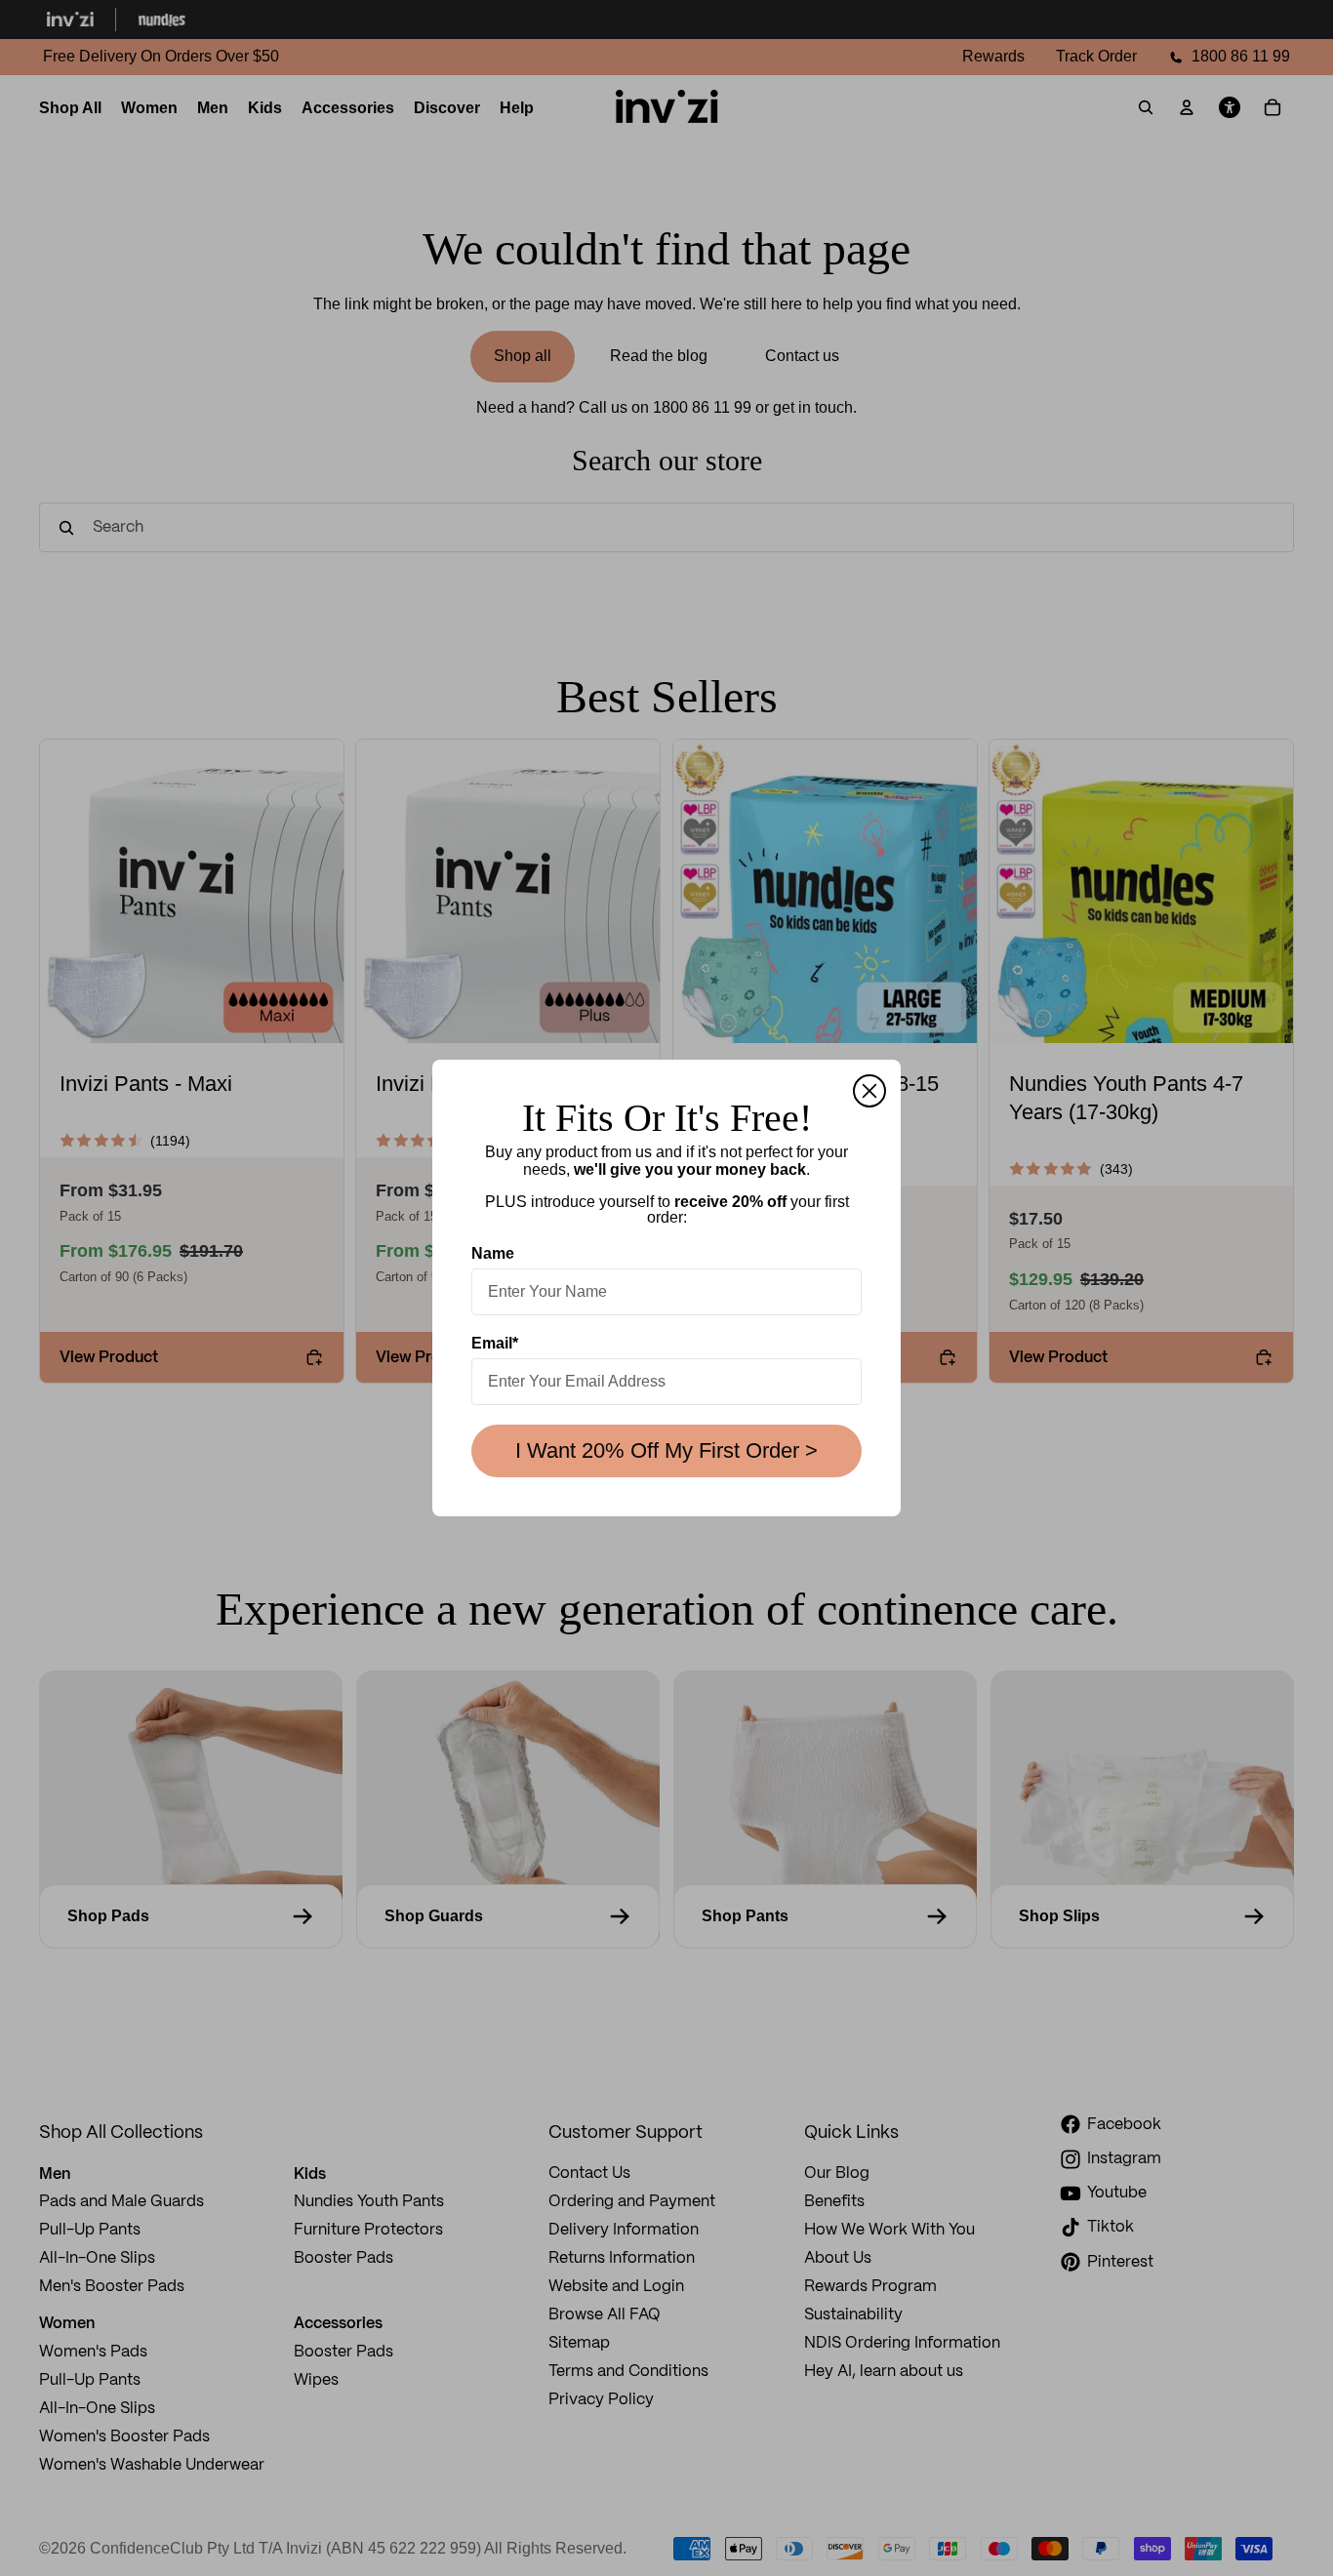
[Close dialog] (869, 1091)
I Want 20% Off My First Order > (666, 1450)
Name (493, 1253)
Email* (495, 1343)
